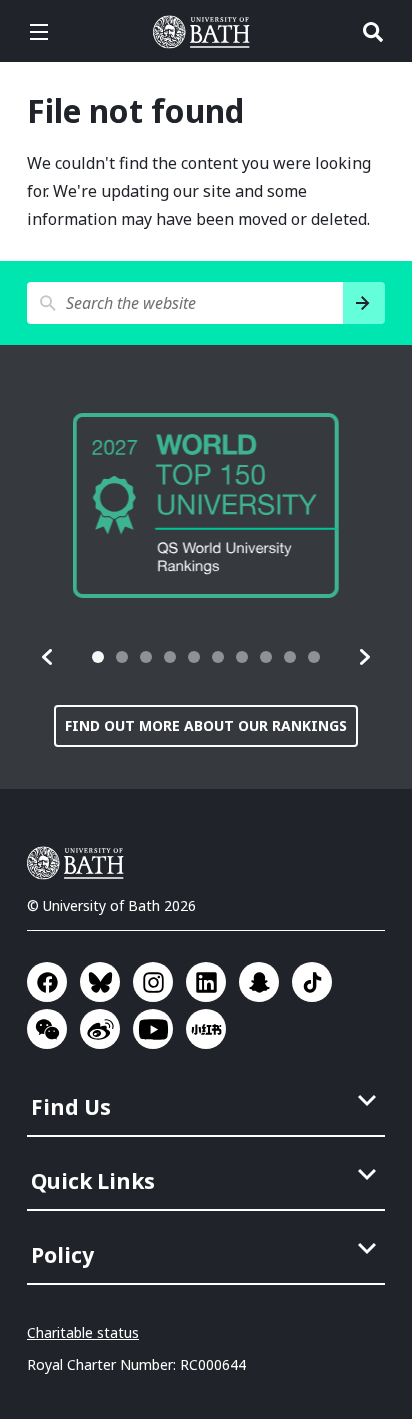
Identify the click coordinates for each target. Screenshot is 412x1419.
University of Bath (206, 32)
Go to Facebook (47, 982)
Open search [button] (373, 32)
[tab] (98, 657)
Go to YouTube (153, 1029)
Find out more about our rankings (206, 725)
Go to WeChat (47, 1029)
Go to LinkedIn (206, 982)
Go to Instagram (153, 982)
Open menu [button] (39, 32)
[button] (48, 657)
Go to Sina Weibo (100, 1029)
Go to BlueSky (100, 982)
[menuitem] (208, 1101)
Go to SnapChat (259, 982)
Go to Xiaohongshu (206, 1029)
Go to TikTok (312, 982)
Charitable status (83, 1332)
